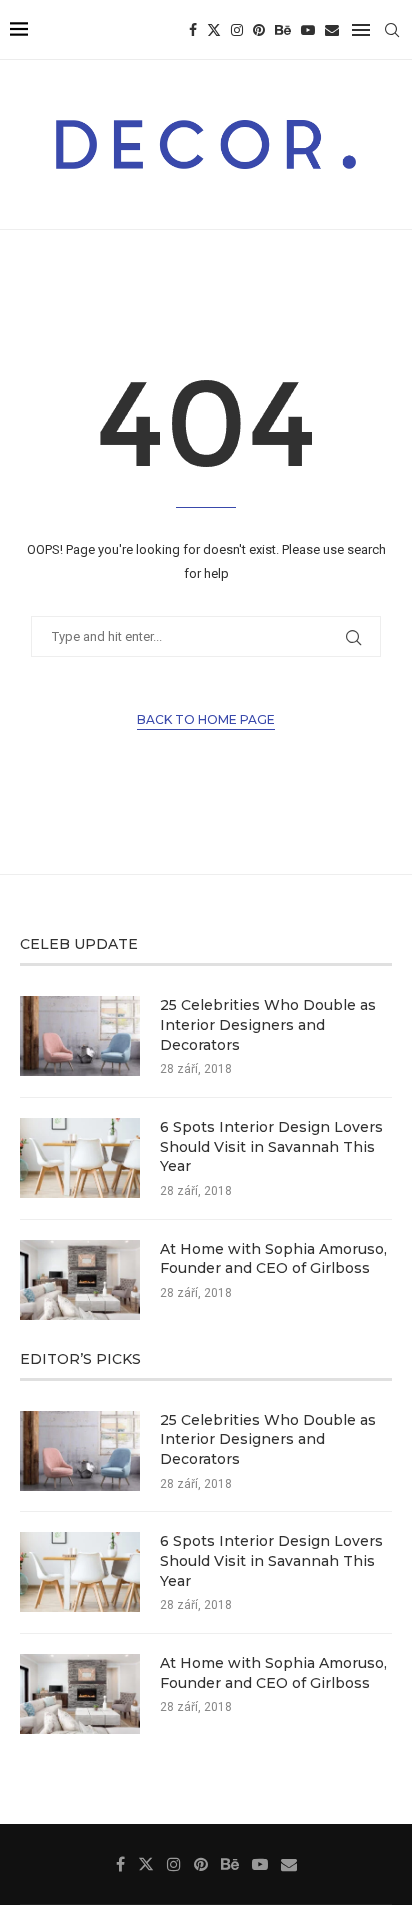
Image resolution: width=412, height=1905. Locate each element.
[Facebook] (193, 30)
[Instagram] (237, 30)
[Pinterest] (259, 30)
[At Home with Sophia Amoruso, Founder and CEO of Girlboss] (80, 1280)
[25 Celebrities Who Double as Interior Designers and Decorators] (80, 1036)
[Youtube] (308, 30)
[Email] (332, 30)
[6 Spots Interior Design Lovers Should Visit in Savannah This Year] (80, 1158)
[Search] (392, 30)
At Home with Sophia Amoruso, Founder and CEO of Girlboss (273, 1259)
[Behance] (283, 30)
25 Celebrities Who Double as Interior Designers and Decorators (268, 1024)
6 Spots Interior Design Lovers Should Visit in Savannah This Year (271, 1146)
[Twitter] (214, 30)
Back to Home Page (206, 719)
